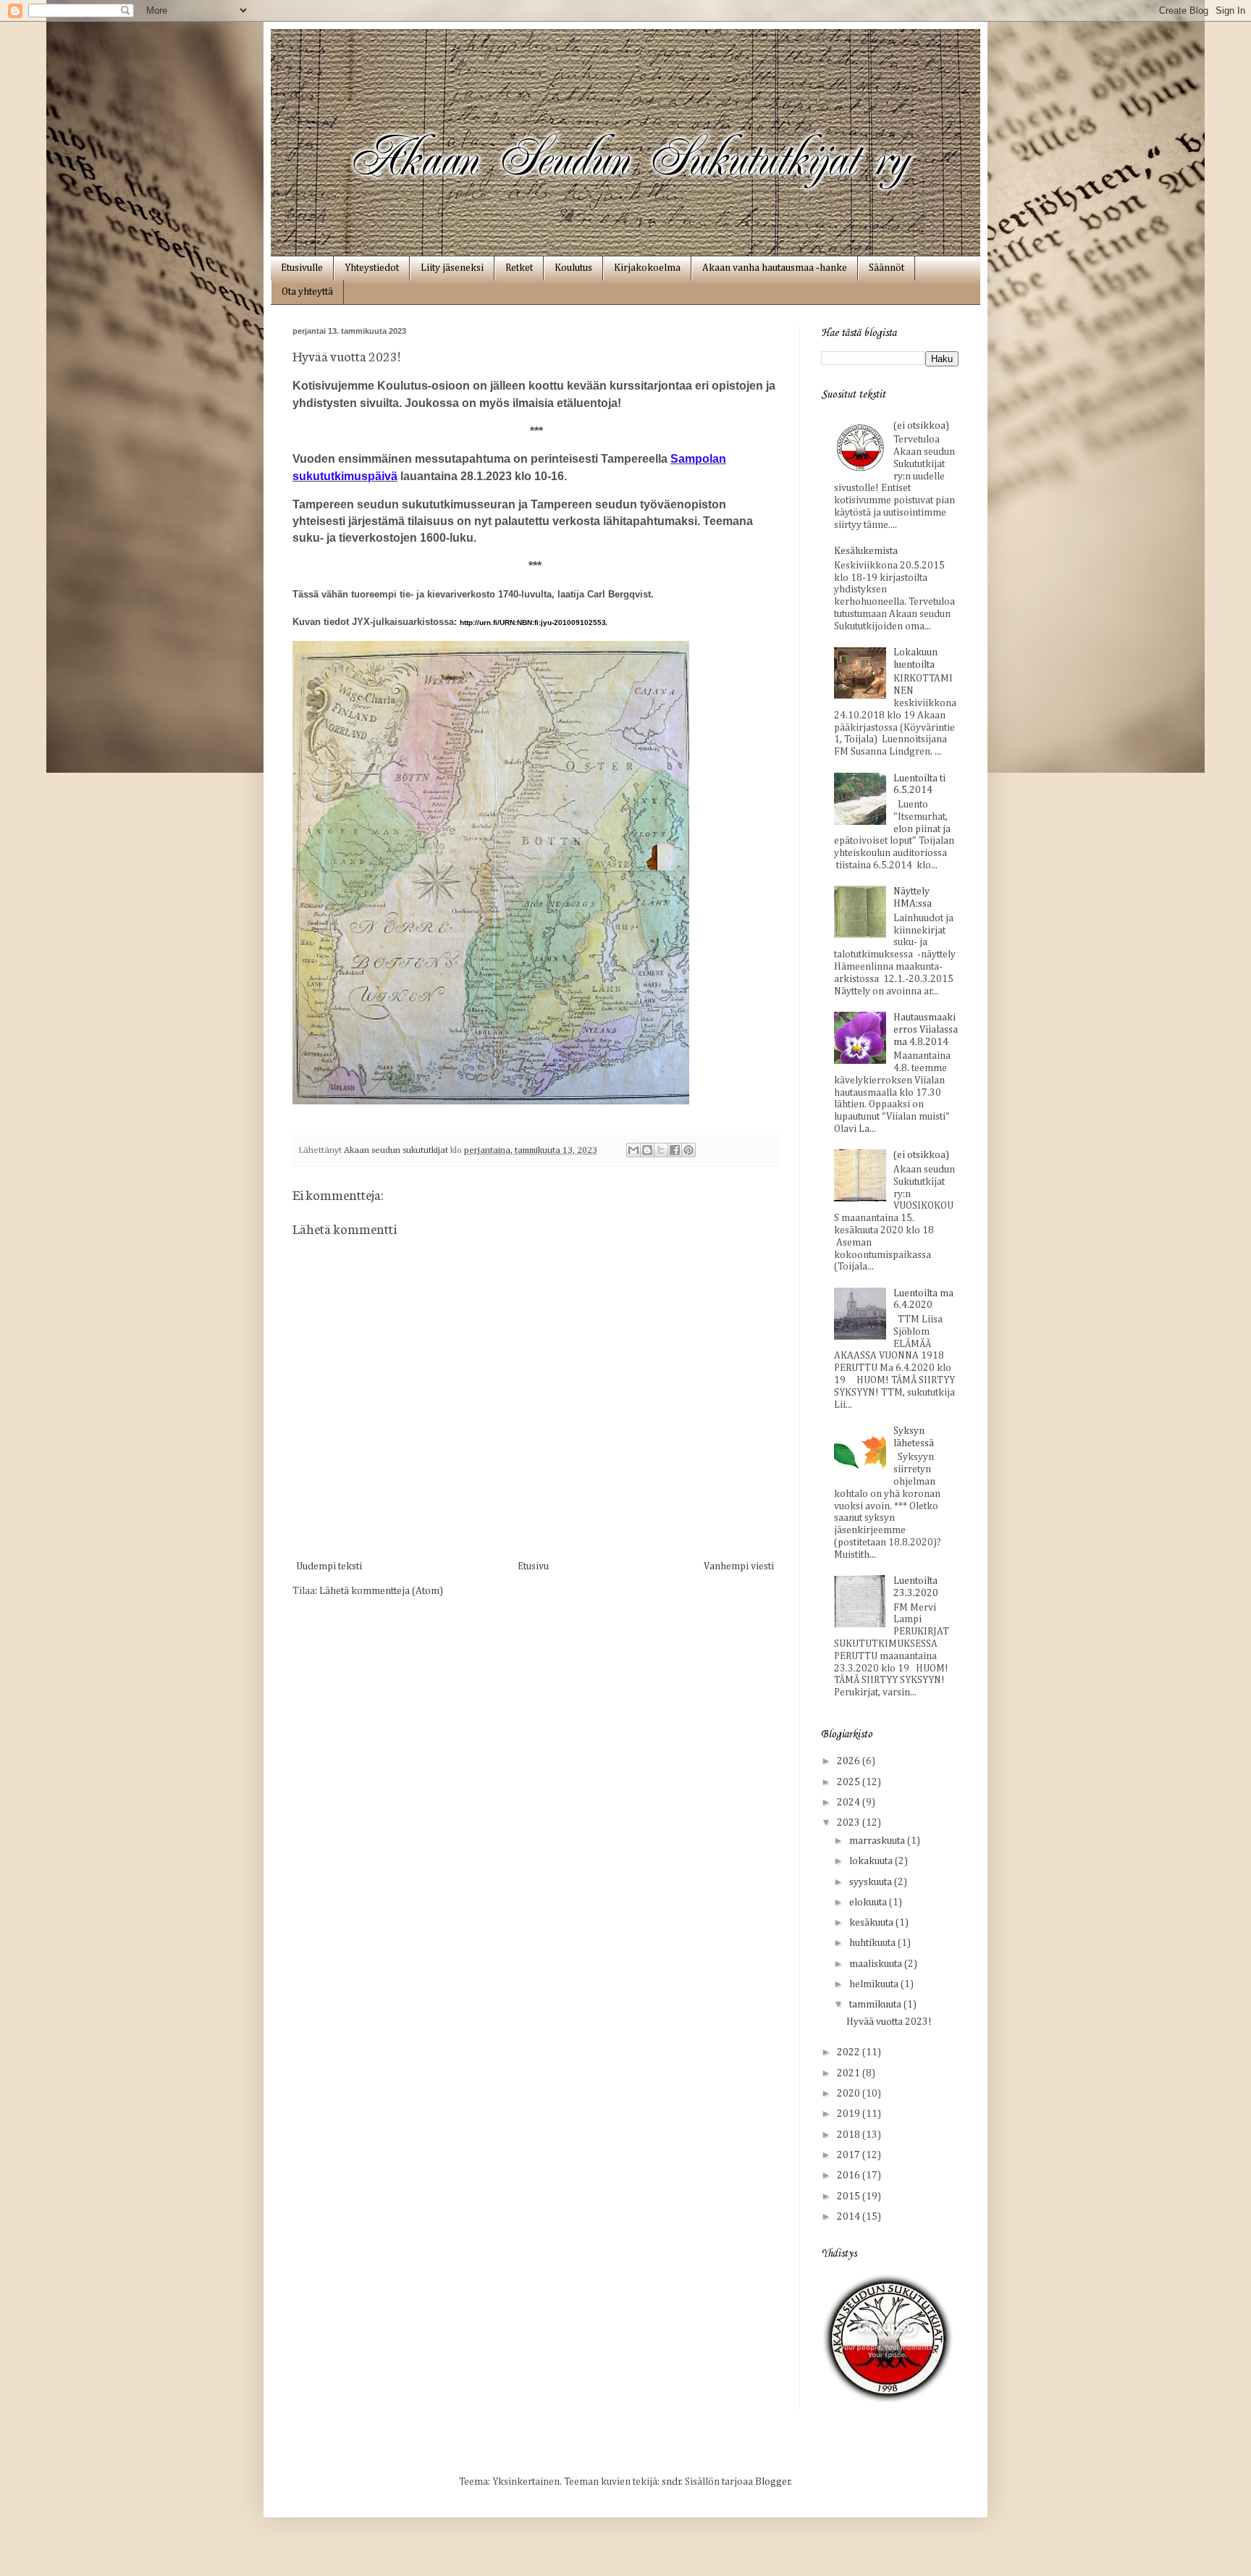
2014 (850, 2217)
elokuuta (869, 1902)
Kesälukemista (866, 551)
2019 (850, 2114)
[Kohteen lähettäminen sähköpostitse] (633, 1150)
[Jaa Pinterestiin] (688, 1150)
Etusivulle (302, 268)
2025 (850, 1782)
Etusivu (533, 1566)
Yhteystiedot (372, 268)
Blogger (773, 2482)
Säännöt (886, 268)
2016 (850, 2176)
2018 (850, 2135)
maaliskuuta (877, 1964)
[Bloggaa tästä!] (647, 1150)
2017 (850, 2155)
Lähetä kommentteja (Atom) (381, 1591)
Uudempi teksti (329, 1566)
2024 (850, 1803)
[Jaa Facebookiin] (675, 1150)
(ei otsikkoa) (921, 426)
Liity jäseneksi (452, 268)
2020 (850, 2094)
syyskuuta (872, 1882)
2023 (850, 1823)
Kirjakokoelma (647, 268)
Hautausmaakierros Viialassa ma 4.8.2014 (926, 1030)
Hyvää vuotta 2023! (889, 2022)
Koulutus (573, 268)
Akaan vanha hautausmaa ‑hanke (775, 268)
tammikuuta (876, 2005)
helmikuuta (875, 1984)
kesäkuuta (872, 1923)
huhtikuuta (873, 1943)
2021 (850, 2073)
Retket (519, 268)
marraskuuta (878, 1841)
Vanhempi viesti (739, 1566)
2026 (850, 1761)
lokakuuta (872, 1861)
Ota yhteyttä (307, 292)
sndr (671, 2482)
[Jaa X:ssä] (661, 1150)
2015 (850, 2197)
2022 (850, 2052)
